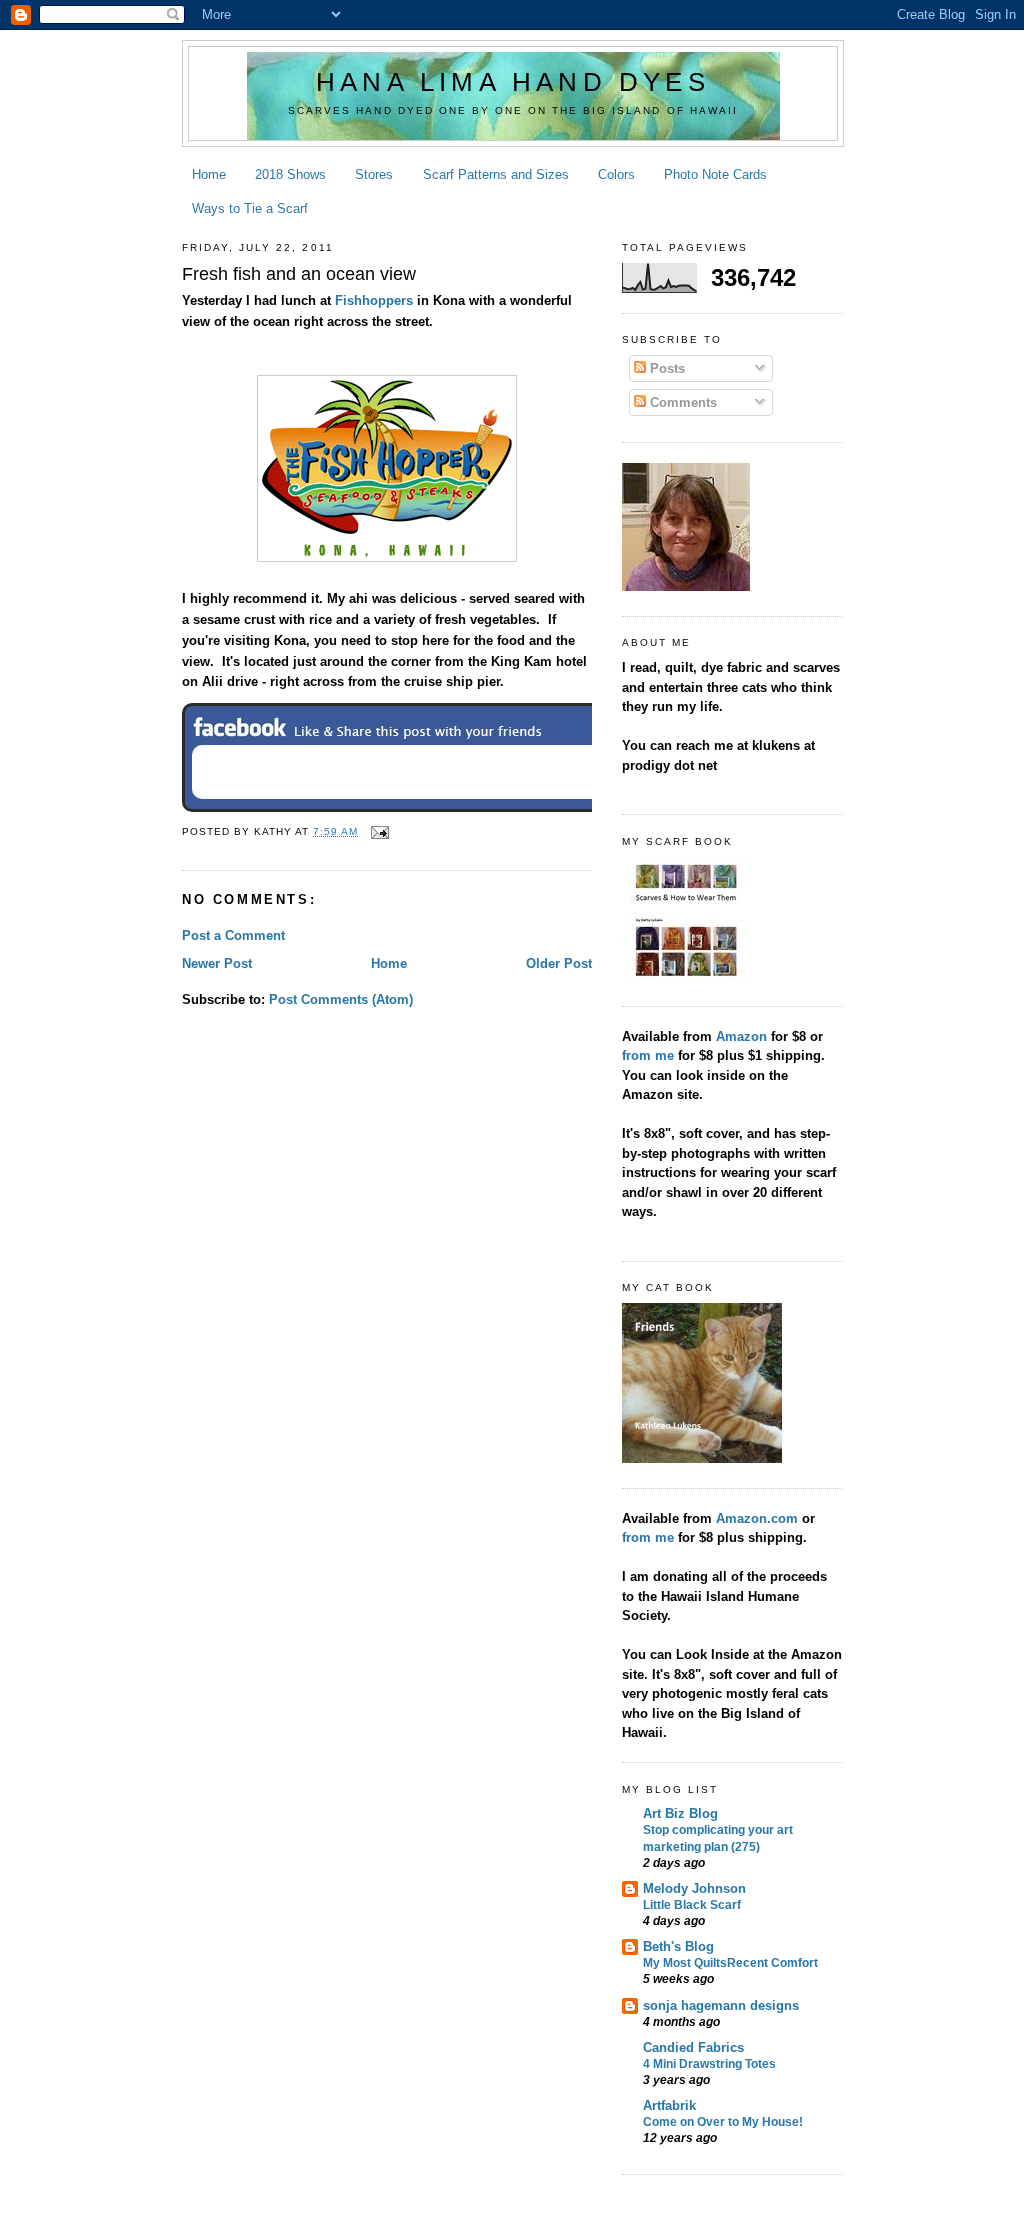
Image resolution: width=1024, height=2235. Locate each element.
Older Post (559, 963)
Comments (681, 402)
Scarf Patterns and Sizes (496, 174)
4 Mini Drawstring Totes (709, 2064)
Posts (665, 368)
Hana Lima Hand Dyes (513, 82)
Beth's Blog (678, 1946)
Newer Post (217, 963)
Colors (616, 174)
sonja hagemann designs (721, 2005)
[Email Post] (377, 831)
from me (650, 1055)
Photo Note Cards (715, 174)
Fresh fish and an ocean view (299, 274)
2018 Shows (290, 174)
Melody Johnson (694, 1888)
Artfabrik (669, 2105)
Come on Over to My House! (723, 2122)
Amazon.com (759, 1518)
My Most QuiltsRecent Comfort (730, 1963)
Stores (374, 174)
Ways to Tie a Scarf (250, 208)
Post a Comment (233, 935)
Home (209, 174)
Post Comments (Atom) (341, 999)
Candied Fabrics (693, 2047)
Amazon (741, 1036)
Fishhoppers (374, 300)
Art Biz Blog (680, 1813)
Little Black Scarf (692, 1905)
